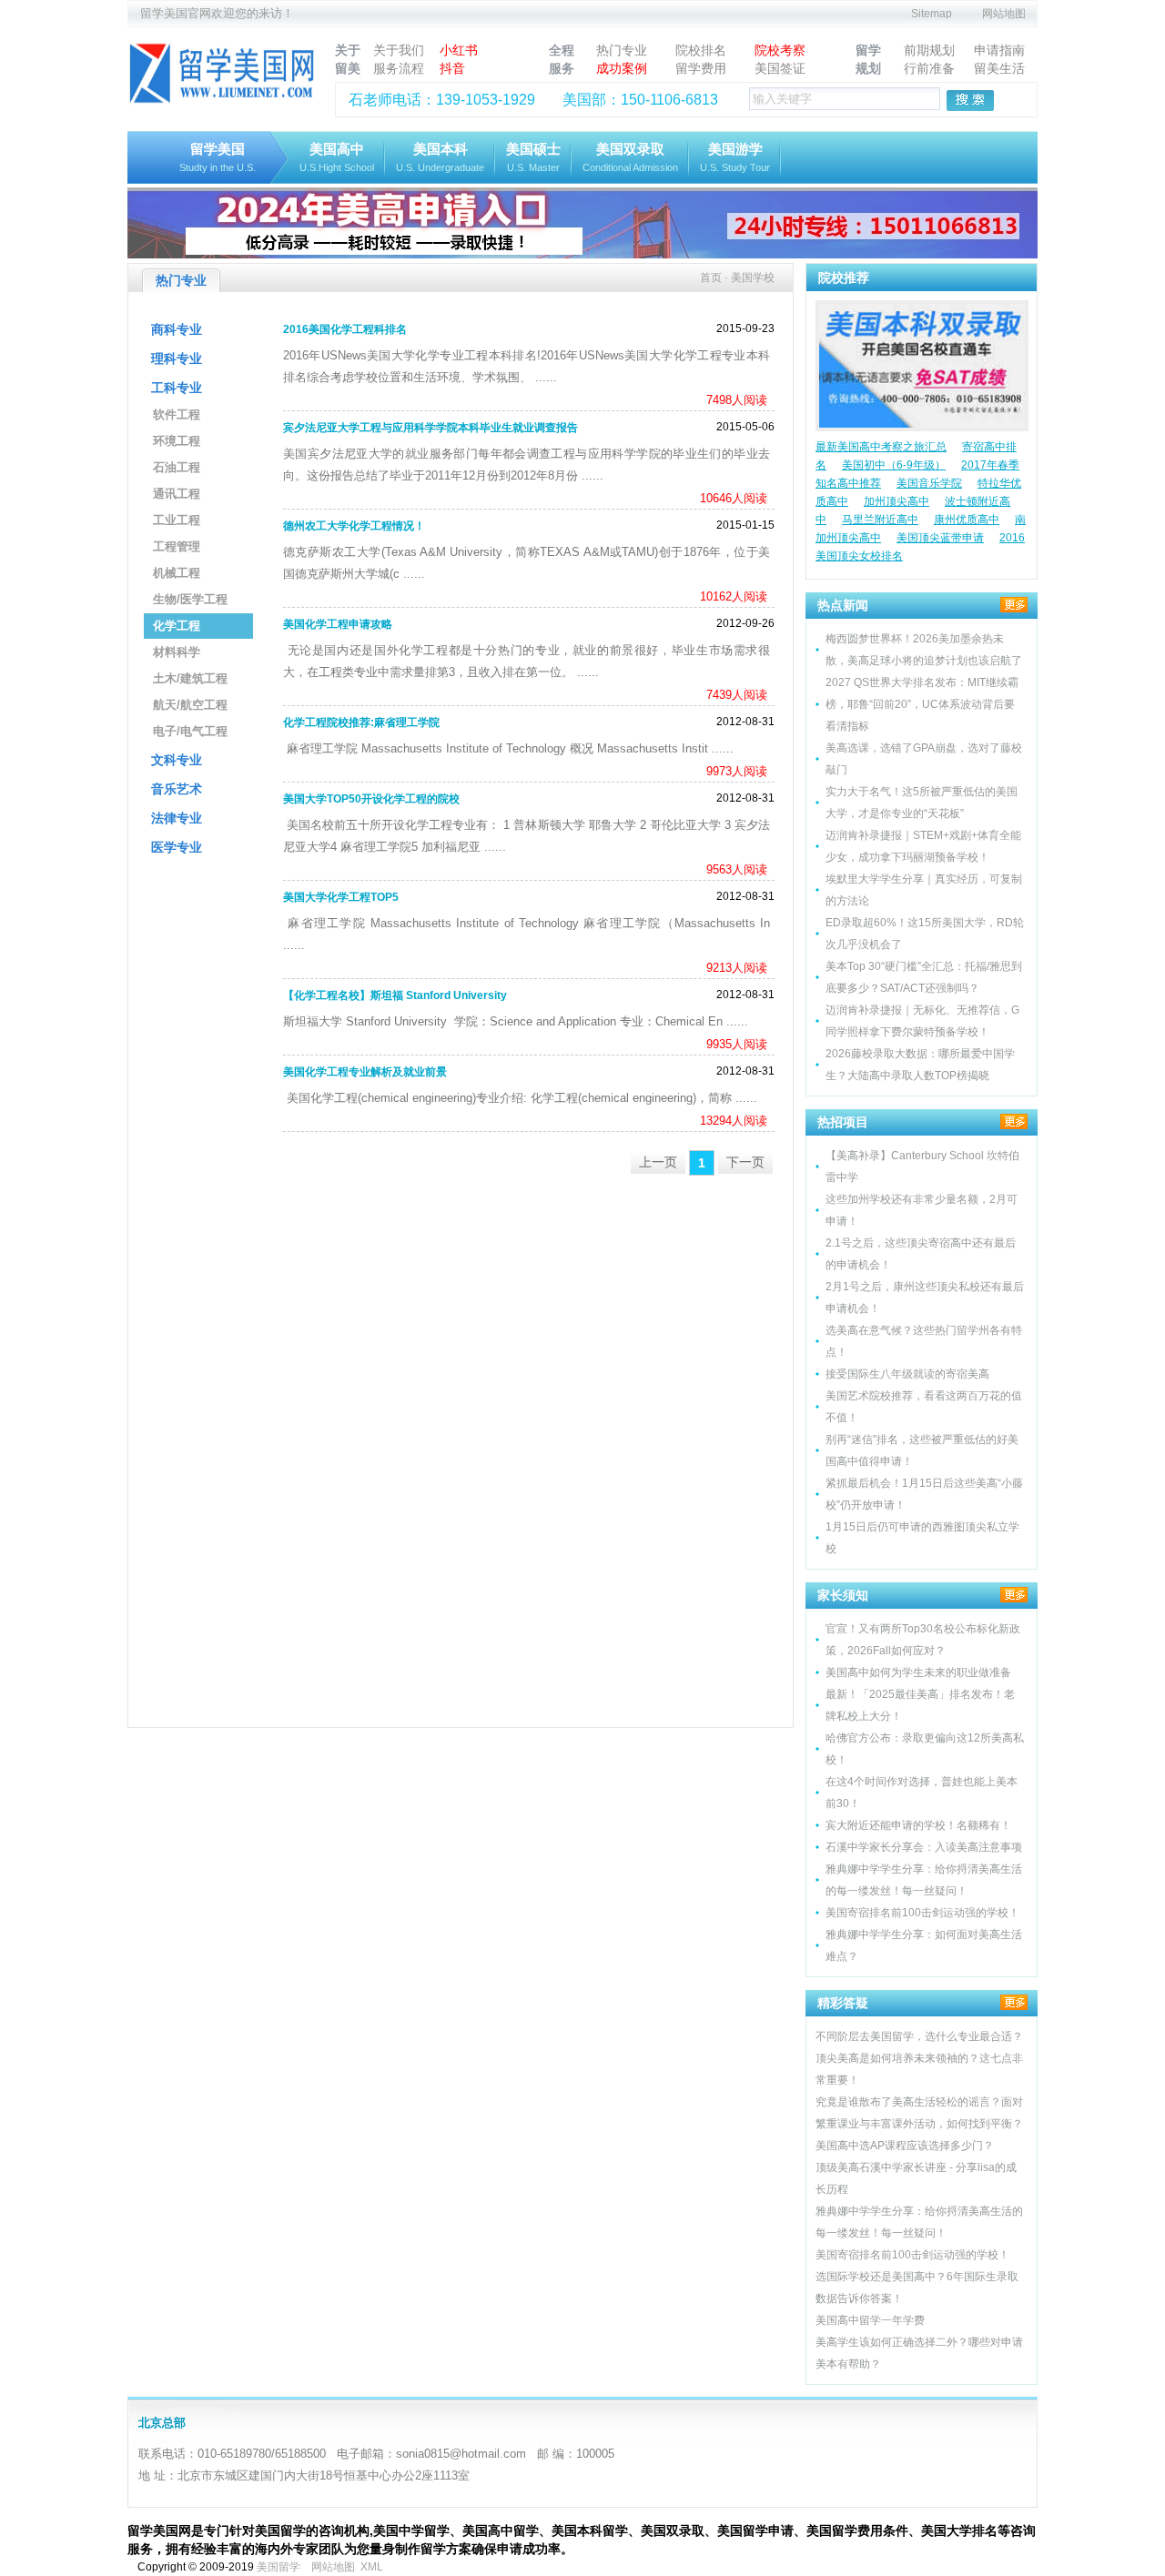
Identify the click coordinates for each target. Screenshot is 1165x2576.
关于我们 (399, 50)
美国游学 (735, 157)
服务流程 (399, 68)
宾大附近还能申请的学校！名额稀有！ (918, 1825)
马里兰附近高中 (880, 520)
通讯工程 (177, 494)
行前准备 (929, 68)
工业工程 (177, 520)
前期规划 (929, 50)
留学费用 (701, 68)
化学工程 (177, 626)
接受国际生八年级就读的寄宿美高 (907, 1374)
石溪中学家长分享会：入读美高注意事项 (924, 1847)
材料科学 (177, 652)
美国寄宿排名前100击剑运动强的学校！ (922, 1913)
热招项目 (843, 1122)
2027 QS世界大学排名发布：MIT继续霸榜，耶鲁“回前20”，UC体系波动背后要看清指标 (922, 704)
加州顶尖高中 (897, 501)
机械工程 (177, 573)
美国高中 (337, 157)
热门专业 (622, 50)
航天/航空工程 (190, 705)
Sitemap (932, 14)
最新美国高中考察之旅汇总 (881, 447)
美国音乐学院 (929, 483)
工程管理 (177, 546)
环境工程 (177, 441)
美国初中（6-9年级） (894, 465)
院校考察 (780, 50)
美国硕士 (533, 157)
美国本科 (440, 157)
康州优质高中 (967, 520)
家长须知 (843, 1595)
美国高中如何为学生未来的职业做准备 (918, 1672)
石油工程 (177, 467)
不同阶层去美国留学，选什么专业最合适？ (919, 2036)
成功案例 (622, 68)
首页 (711, 278)
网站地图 (1004, 14)
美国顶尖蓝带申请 (940, 538)
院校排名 (701, 50)
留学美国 (218, 157)
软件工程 (177, 414)
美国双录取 (630, 157)
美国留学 (279, 2567)
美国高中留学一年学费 (870, 2320)
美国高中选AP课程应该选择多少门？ (905, 2146)
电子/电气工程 (190, 731)
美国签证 (780, 68)
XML (372, 2567)
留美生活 (999, 68)
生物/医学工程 (190, 599)
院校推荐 (844, 278)
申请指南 (999, 50)
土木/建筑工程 (190, 678)
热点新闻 (843, 605)
